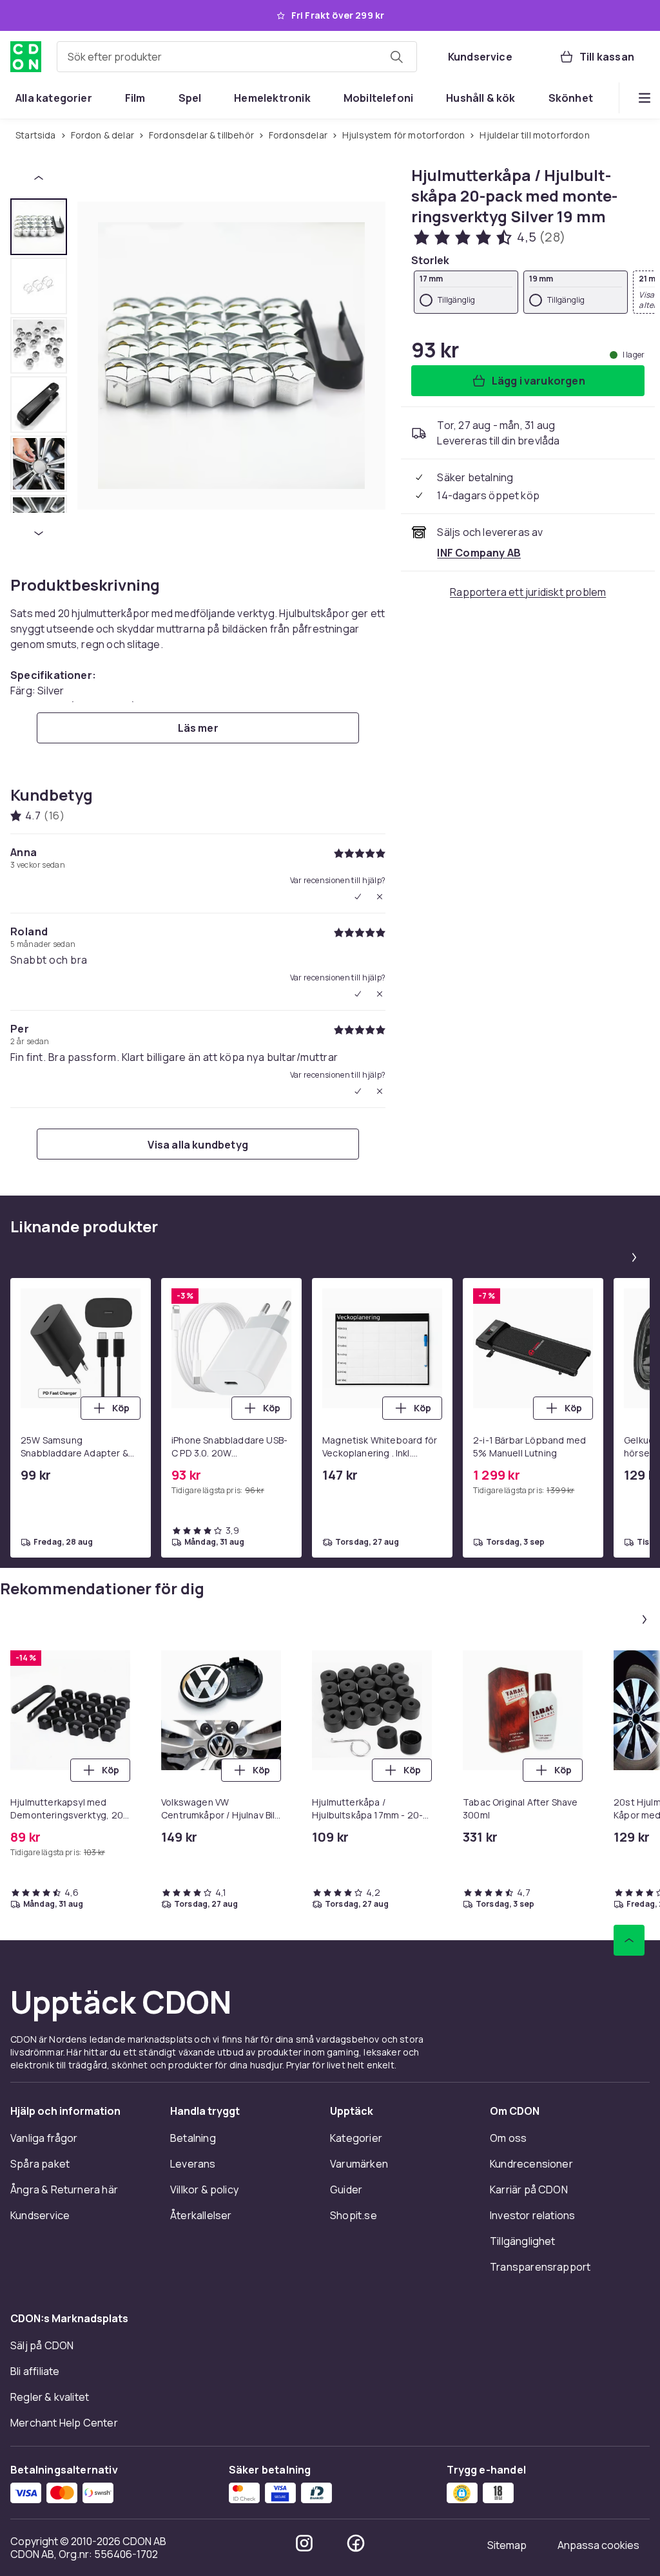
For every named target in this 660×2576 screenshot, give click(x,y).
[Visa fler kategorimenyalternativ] (645, 98)
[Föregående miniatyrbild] (39, 178)
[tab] (39, 227)
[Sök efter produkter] (396, 57)
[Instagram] (304, 2543)
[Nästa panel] (634, 1257)
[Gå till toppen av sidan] (629, 1940)
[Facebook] (356, 2543)
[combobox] (237, 57)
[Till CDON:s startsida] (26, 57)
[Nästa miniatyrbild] (39, 533)
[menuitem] (54, 98)
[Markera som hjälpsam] (358, 897)
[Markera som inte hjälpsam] (380, 897)
